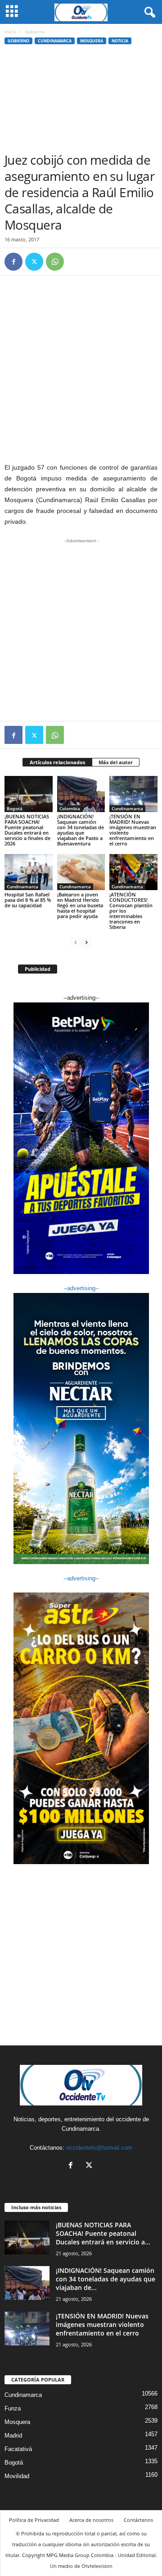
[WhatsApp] (55, 262)
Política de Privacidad (34, 2520)
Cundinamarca (55, 41)
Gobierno (18, 41)
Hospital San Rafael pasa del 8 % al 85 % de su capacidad (28, 900)
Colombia (70, 808)
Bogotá (15, 808)
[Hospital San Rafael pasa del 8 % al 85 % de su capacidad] (29, 872)
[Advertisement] (81, 101)
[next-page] (86, 942)
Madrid (13, 2435)
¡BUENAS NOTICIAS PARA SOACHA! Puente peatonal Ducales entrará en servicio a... (103, 2233)
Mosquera (92, 41)
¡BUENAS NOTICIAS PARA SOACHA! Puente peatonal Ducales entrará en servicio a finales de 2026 (27, 830)
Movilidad (17, 2476)
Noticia (120, 41)
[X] (34, 262)
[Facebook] (13, 262)
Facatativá (18, 2449)
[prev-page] (76, 942)
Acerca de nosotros (91, 2520)
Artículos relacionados (57, 762)
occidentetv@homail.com (99, 2148)
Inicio (10, 32)
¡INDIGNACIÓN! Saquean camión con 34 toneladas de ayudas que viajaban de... (106, 2279)
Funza (13, 2408)
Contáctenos (138, 2520)
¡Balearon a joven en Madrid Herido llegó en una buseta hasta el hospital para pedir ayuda (80, 905)
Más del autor (116, 762)
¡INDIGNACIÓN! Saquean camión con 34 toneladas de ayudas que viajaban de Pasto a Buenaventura (81, 830)
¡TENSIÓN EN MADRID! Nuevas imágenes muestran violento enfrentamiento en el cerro (133, 830)
